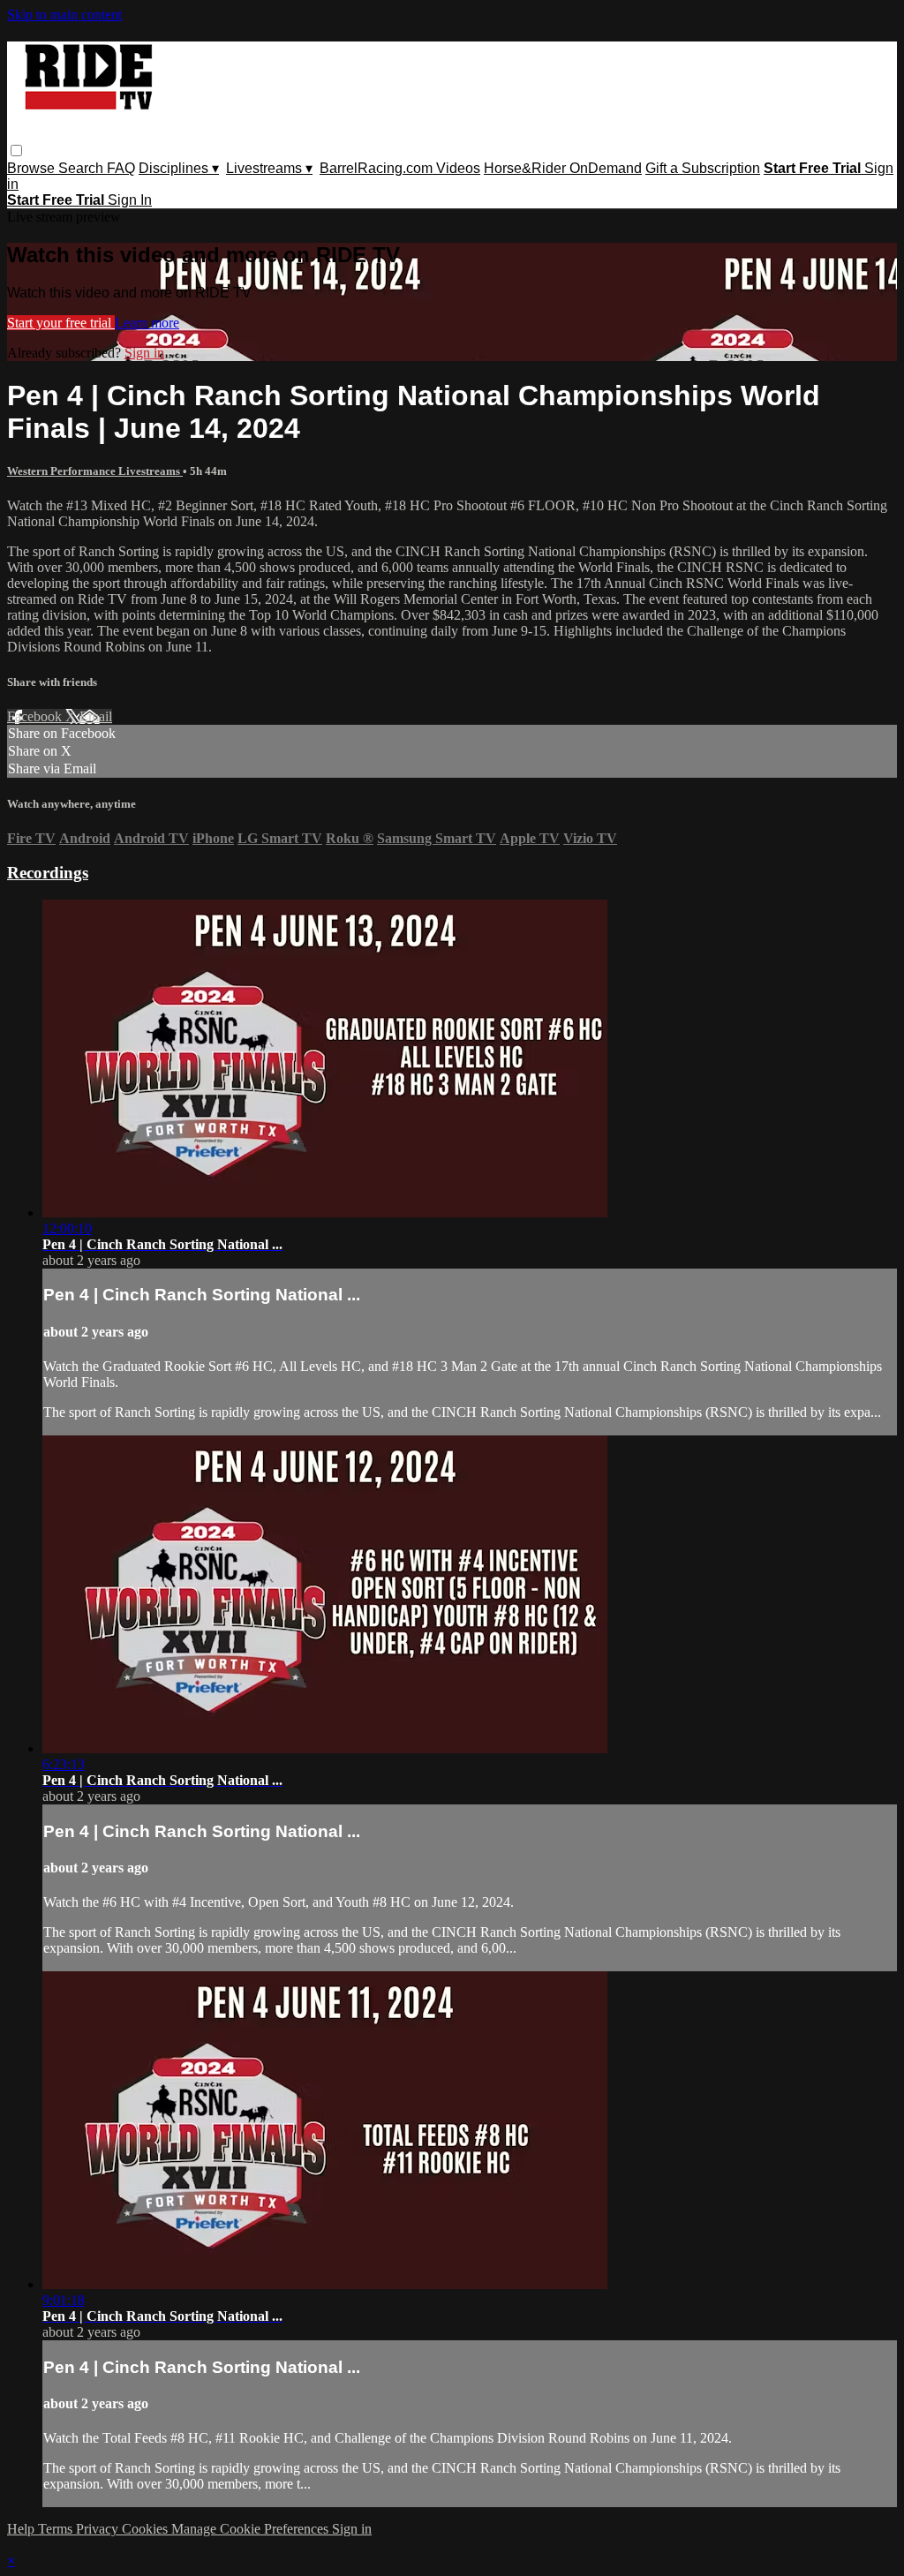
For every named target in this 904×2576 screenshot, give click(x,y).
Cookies (147, 2529)
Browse (33, 168)
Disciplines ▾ (179, 168)
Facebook (36, 716)
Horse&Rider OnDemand (563, 168)
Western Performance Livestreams (95, 471)
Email (96, 716)
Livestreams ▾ (269, 168)
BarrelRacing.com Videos (400, 168)
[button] (16, 151)
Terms (57, 2529)
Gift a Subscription (703, 168)
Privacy (99, 2529)
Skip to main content (64, 15)
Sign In (130, 200)
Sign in (144, 353)
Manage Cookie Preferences (252, 2529)
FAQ (121, 168)
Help (23, 2529)
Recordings (48, 873)
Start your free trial (61, 323)
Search (83, 168)
